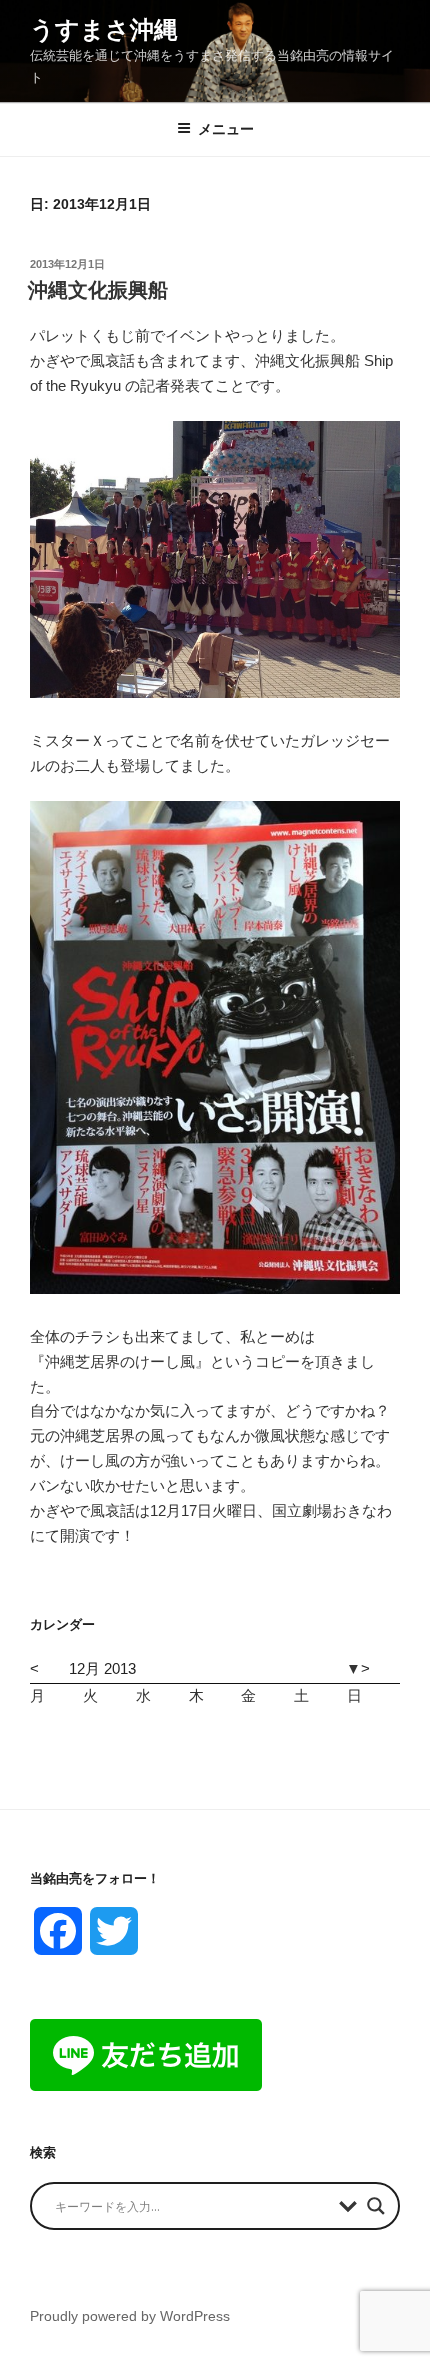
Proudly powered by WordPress (130, 2316)
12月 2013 (102, 1668)
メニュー (226, 129)
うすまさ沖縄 (104, 29)
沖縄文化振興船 (98, 290)
